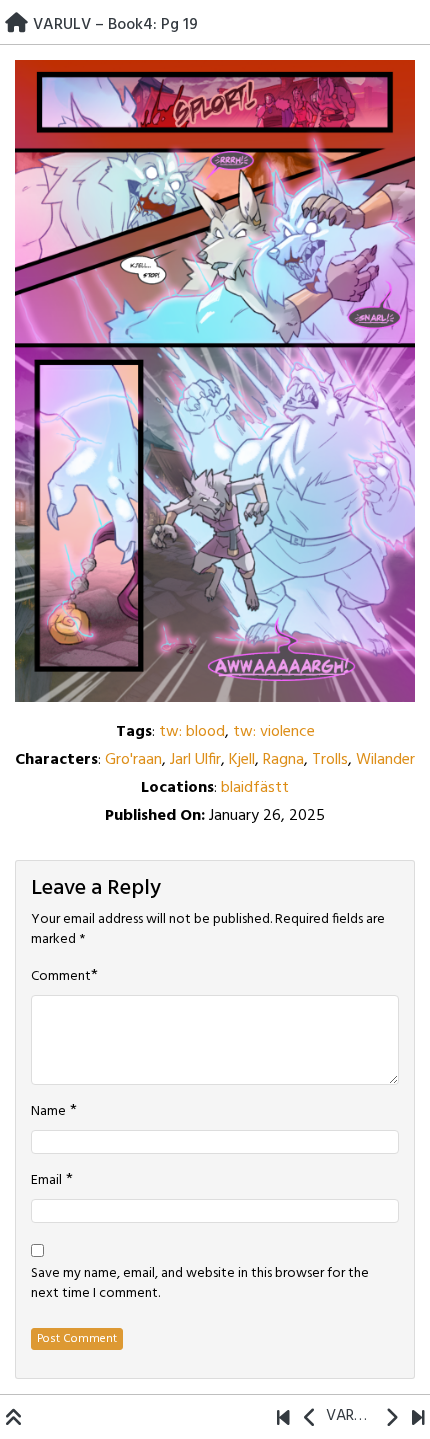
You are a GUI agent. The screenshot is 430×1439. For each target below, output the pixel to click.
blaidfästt (255, 788)
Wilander (385, 760)
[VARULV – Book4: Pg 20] (391, 1420)
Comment (61, 977)
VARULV (351, 1416)
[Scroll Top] (14, 1420)
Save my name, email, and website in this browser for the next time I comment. (200, 1284)
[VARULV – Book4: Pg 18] (310, 1420)
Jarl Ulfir (195, 760)
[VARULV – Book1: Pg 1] (283, 1420)
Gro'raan (133, 760)
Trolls (330, 760)
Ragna (283, 760)
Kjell (242, 760)
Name (48, 1112)
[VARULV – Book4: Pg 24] (418, 1420)
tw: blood (192, 732)
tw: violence (274, 732)
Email (46, 1181)
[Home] (16, 25)
